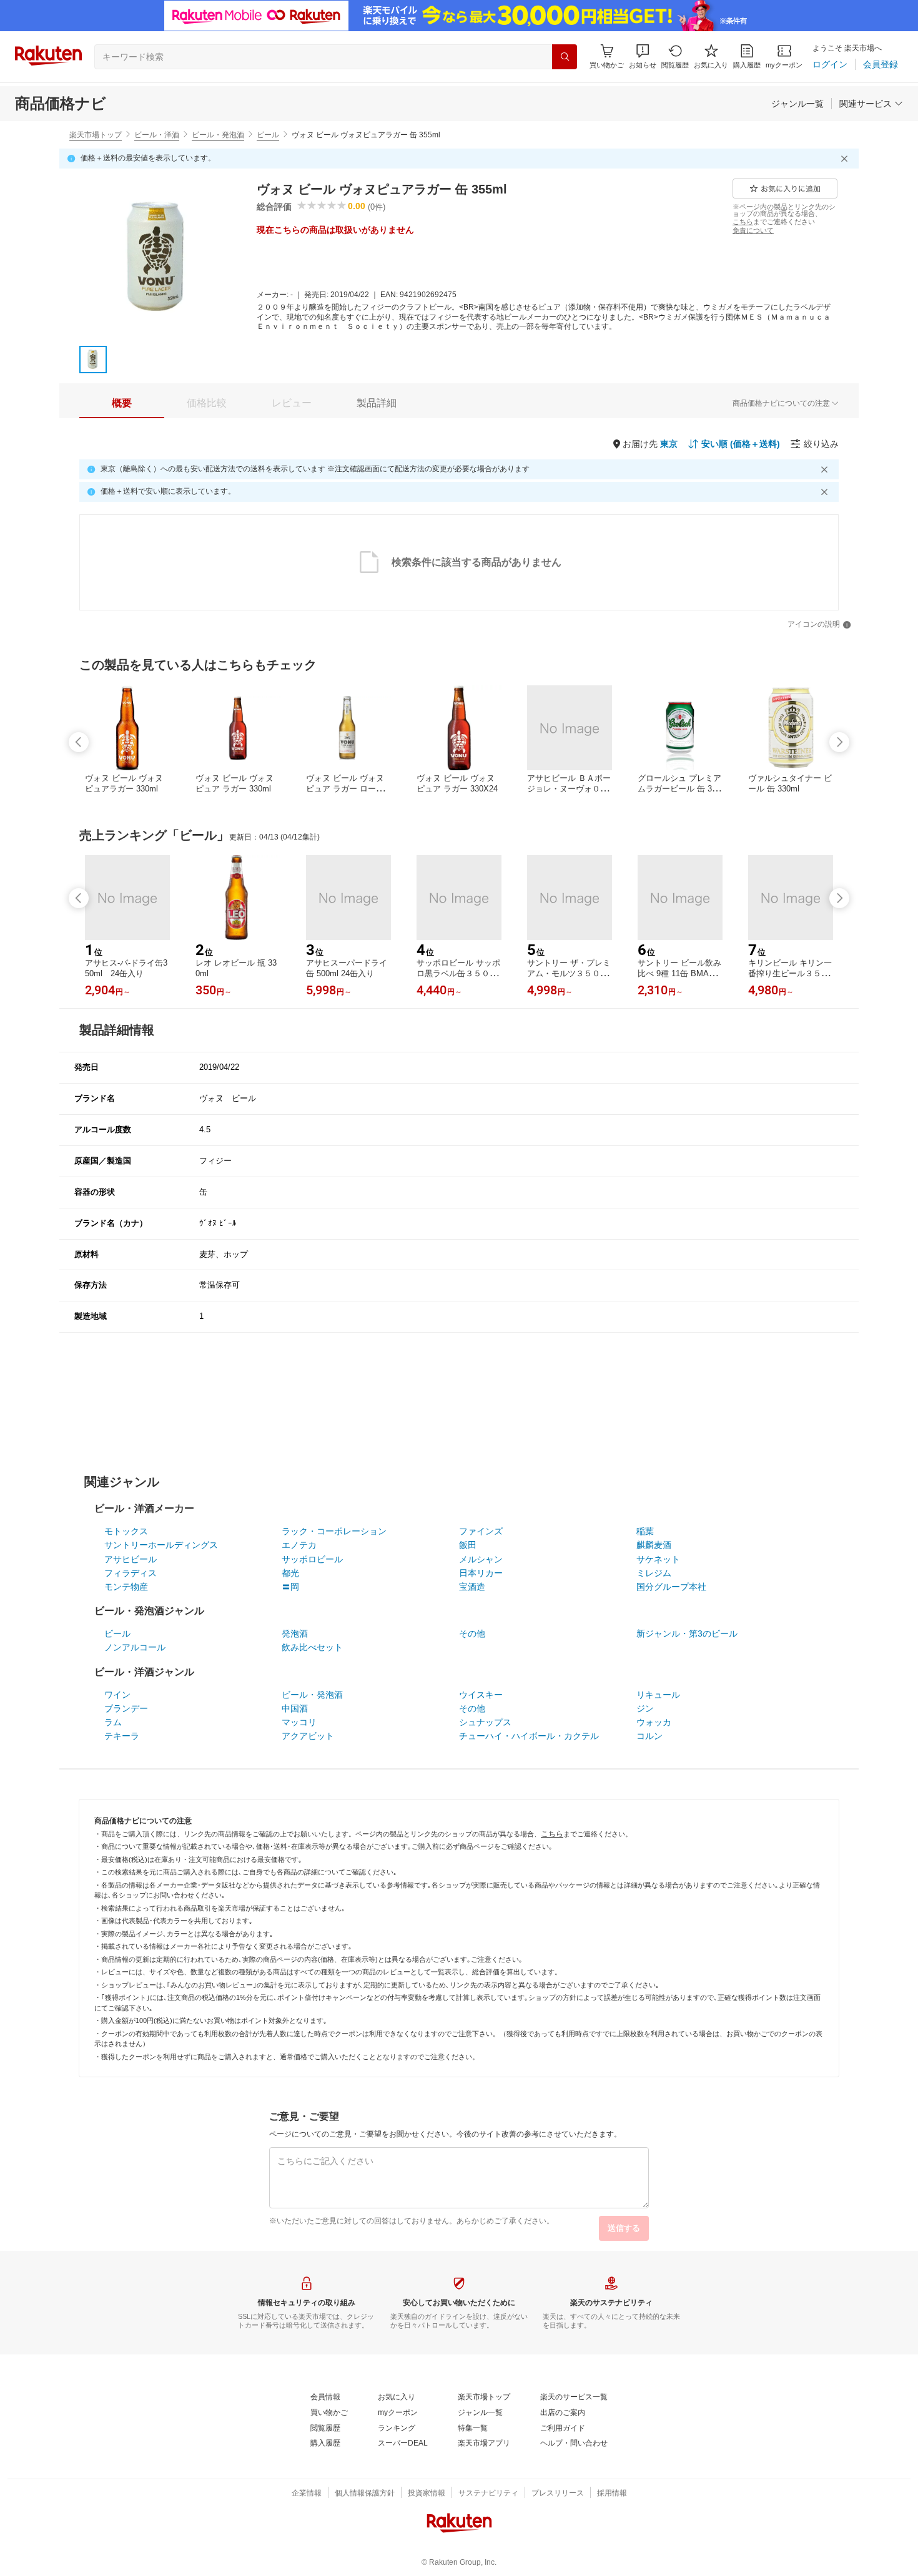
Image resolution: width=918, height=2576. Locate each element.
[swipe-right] (839, 742)
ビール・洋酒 (157, 135)
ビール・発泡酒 (218, 135)
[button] (643, 56)
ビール (268, 135)
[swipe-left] (79, 742)
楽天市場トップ (96, 135)
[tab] (122, 403)
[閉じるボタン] (846, 159)
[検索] (565, 57)
